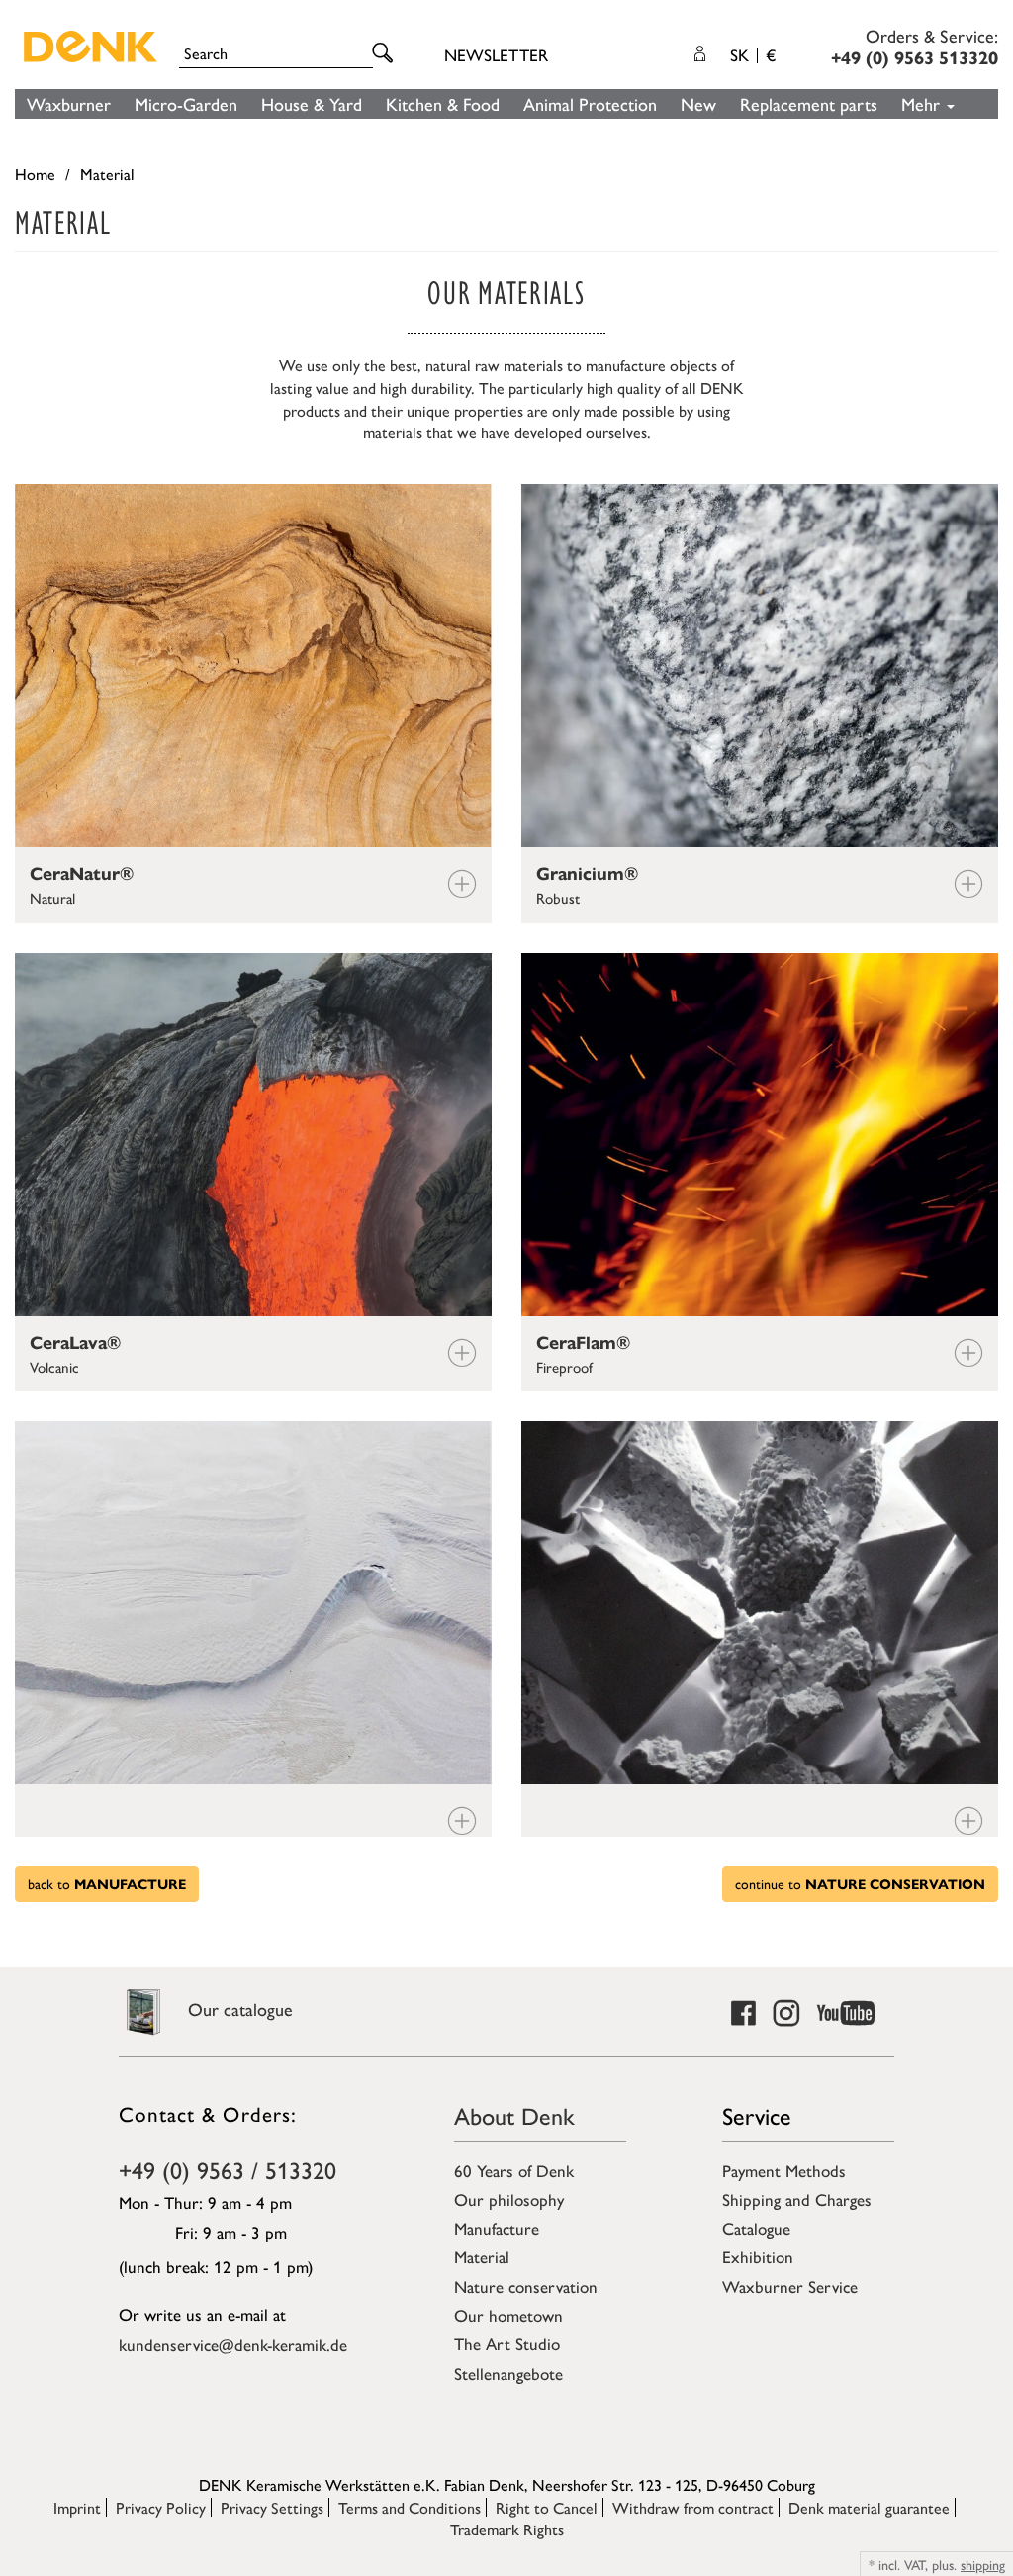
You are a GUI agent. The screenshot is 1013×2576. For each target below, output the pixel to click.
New (698, 103)
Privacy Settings (272, 2507)
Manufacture (497, 2228)
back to (107, 1883)
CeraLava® (75, 1343)
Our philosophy (509, 2199)
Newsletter (496, 54)
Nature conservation (526, 2286)
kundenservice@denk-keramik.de (233, 2344)
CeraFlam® (583, 1343)
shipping (983, 2564)
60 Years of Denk (514, 2170)
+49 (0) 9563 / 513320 (228, 2169)
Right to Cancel (547, 2507)
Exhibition (758, 2256)
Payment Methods (784, 2170)
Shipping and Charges (797, 2199)
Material (482, 2256)
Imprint (77, 2507)
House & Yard (312, 103)
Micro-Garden (186, 103)
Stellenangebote (508, 2373)
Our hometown (508, 2315)
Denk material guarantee (869, 2507)
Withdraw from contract (693, 2507)
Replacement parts (809, 103)
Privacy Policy (161, 2507)
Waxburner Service (790, 2286)
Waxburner (69, 103)
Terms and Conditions (410, 2507)
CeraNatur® (82, 874)
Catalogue (756, 2228)
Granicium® (587, 874)
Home (35, 174)
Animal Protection (590, 103)
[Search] (386, 54)
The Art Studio (507, 2343)
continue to (860, 1883)
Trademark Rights (507, 2529)
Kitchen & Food (443, 103)
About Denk (514, 2115)
